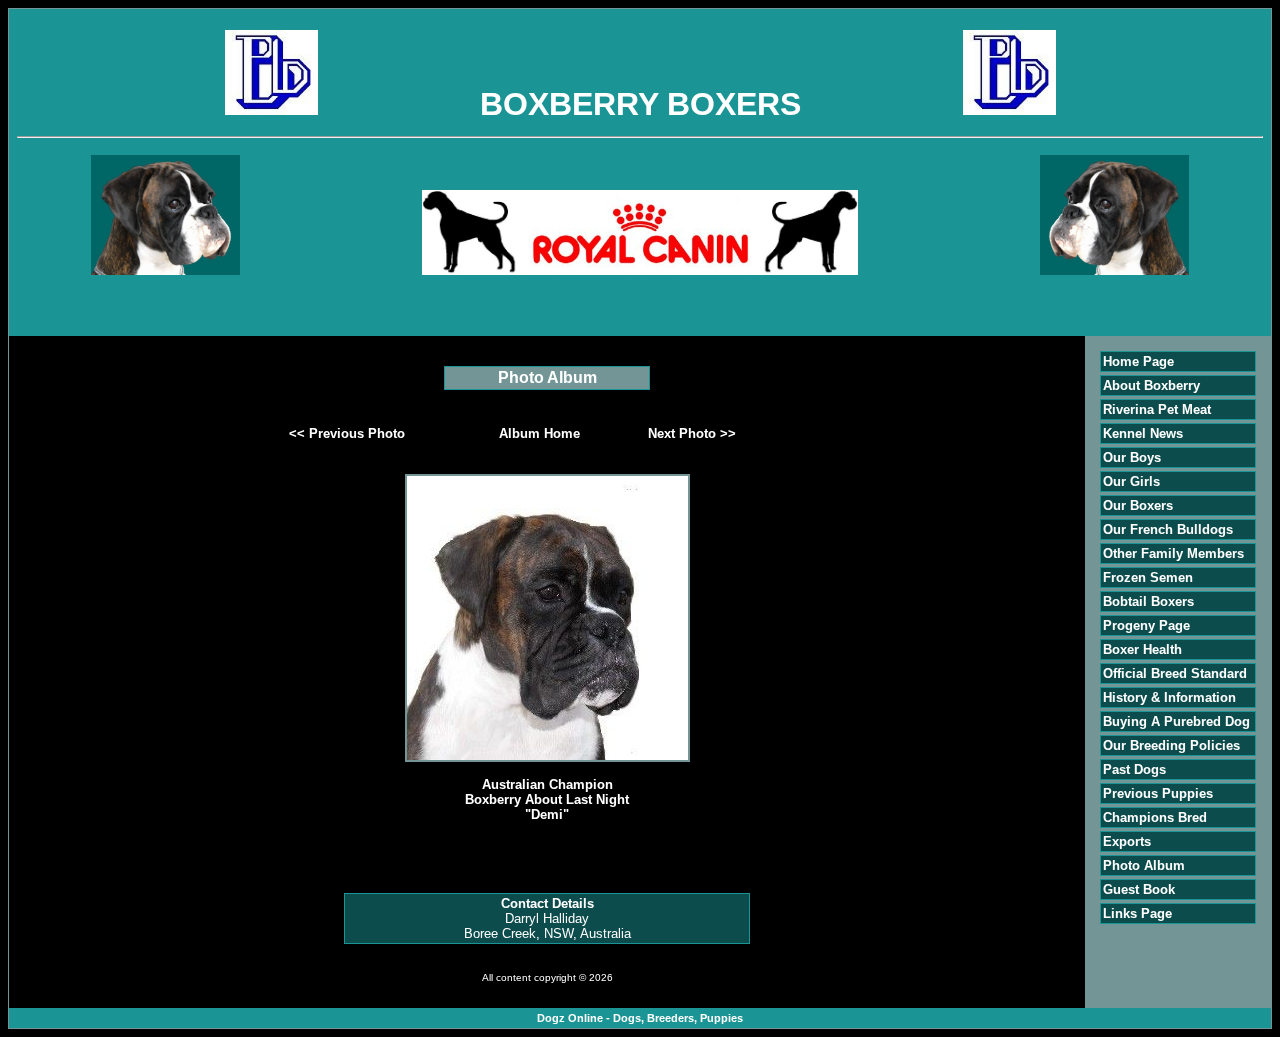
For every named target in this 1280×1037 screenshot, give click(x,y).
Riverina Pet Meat (1157, 409)
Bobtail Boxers (1148, 601)
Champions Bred (1155, 817)
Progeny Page (1146, 625)
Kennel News (1143, 433)
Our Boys (1132, 457)
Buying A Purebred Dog (1176, 721)
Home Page (1138, 361)
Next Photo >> (692, 433)
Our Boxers (1138, 505)
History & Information (1169, 697)
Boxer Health (1142, 649)
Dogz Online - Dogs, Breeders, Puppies (640, 1018)
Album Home (539, 433)
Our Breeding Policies (1171, 745)
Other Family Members (1173, 553)
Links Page (1137, 913)
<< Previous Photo (347, 433)
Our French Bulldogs (1168, 529)
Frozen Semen (1148, 577)
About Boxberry (1151, 385)
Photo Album (1144, 865)
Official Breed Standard (1175, 673)
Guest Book (1139, 889)
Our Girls (1131, 481)
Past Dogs (1134, 769)
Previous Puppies (1158, 793)
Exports (1127, 841)
